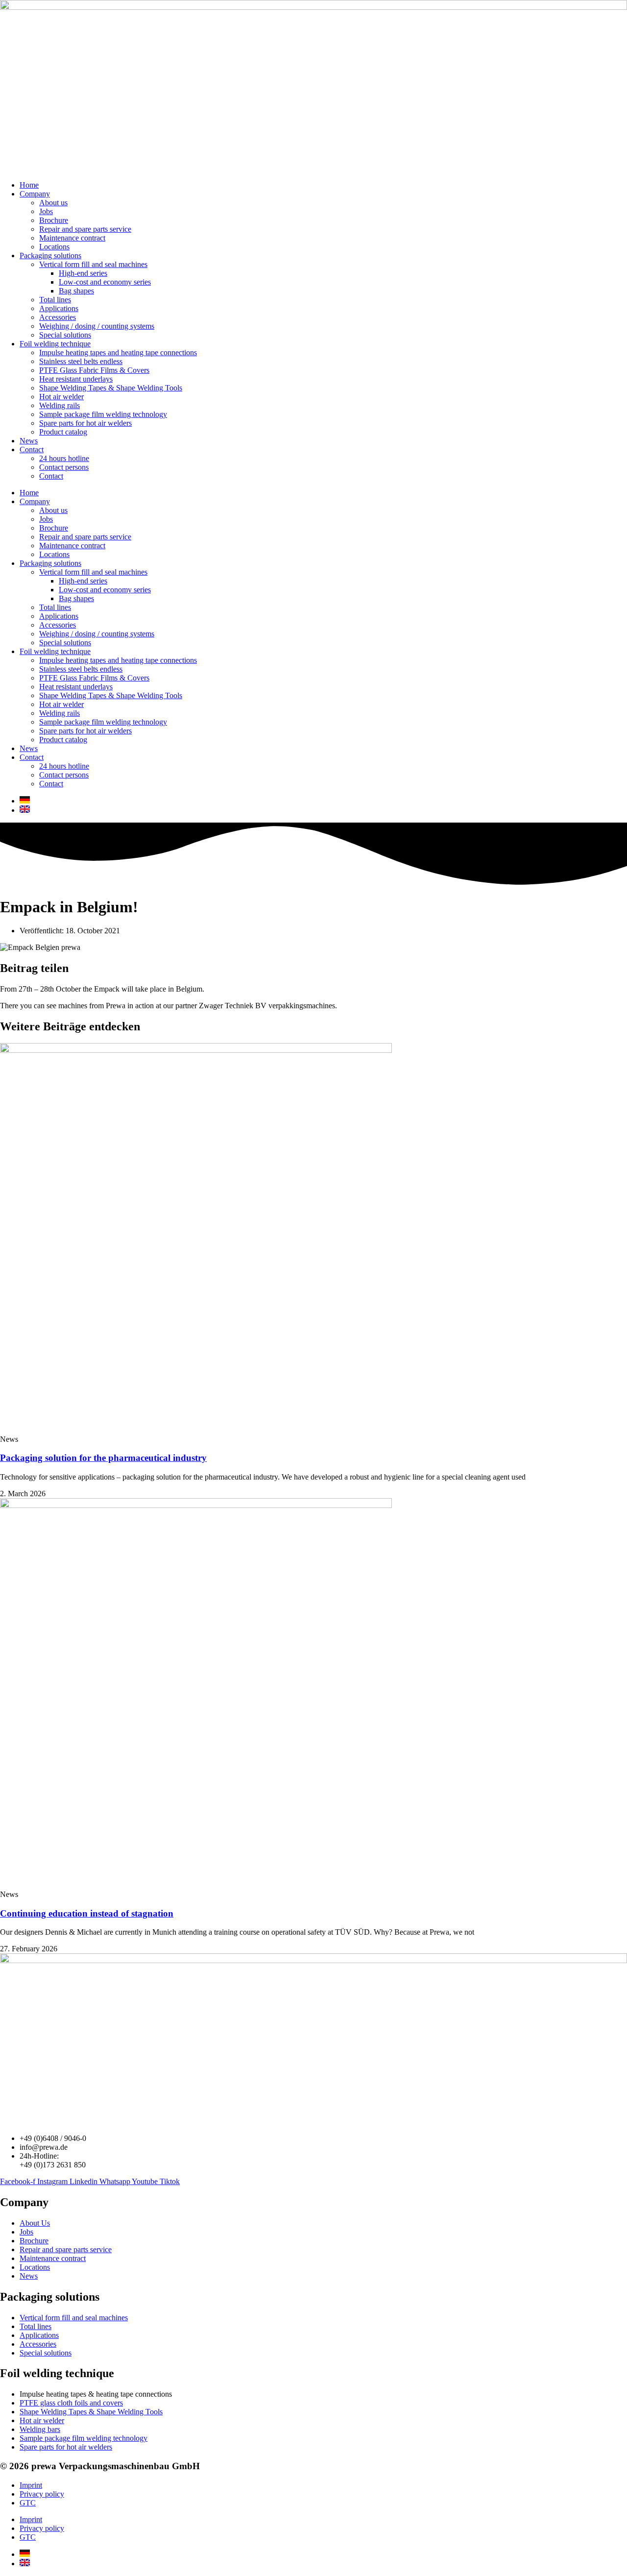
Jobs (46, 211)
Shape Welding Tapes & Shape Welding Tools (111, 388)
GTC (28, 2503)
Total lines (55, 300)
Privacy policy (42, 2494)
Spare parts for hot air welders (85, 423)
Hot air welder (61, 397)
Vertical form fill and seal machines (93, 264)
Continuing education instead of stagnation (87, 1913)
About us (53, 203)
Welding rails (60, 405)
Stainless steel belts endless (81, 361)
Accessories (58, 317)
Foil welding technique (55, 344)
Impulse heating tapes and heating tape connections (118, 352)
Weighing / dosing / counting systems (97, 326)
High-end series (83, 273)
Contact (32, 450)
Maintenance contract (72, 238)
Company (35, 194)
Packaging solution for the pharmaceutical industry (103, 1458)
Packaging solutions (50, 255)
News (29, 441)
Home (29, 185)
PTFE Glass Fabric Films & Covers (94, 370)
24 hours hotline (64, 458)
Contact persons (64, 467)
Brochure (54, 220)
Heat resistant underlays (76, 379)
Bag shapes (76, 291)
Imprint (31, 2485)
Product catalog (63, 432)
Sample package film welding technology (103, 414)
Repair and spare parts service (85, 229)
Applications (59, 308)
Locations (54, 247)
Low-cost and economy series (105, 282)
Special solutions (65, 335)
